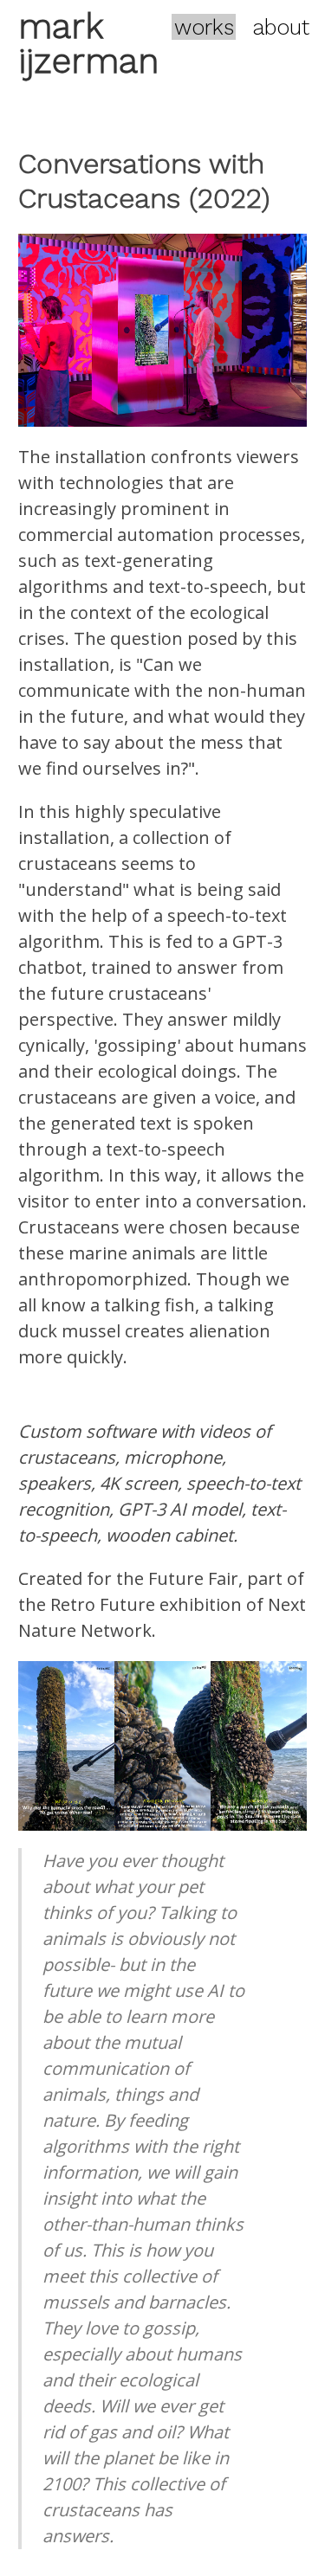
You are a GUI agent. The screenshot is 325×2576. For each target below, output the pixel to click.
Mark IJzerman (88, 44)
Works (204, 26)
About (281, 26)
